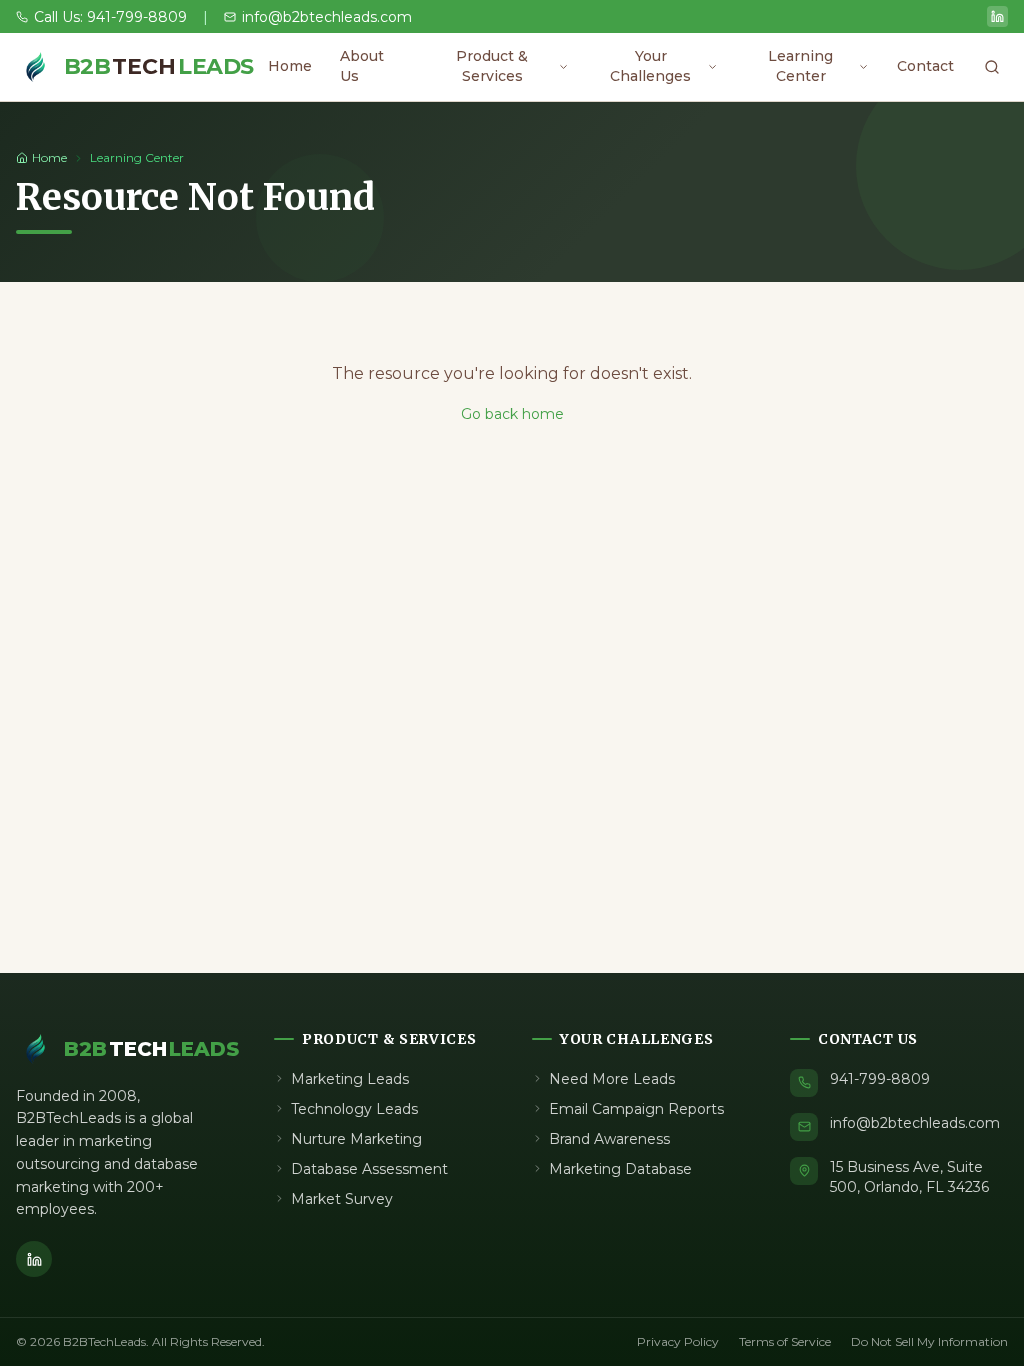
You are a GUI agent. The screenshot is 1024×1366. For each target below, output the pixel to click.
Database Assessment (369, 1169)
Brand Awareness (609, 1139)
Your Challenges (650, 66)
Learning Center (800, 66)
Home (290, 66)
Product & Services (492, 66)
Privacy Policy (678, 1341)
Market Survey (342, 1199)
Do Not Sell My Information (929, 1341)
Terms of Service (785, 1341)
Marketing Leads (350, 1079)
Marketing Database (620, 1169)
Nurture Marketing (356, 1139)
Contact (925, 66)
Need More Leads (612, 1079)
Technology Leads (354, 1109)
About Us (362, 66)
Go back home (512, 414)
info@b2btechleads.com (915, 1123)
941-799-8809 (880, 1079)
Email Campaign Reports (636, 1109)
